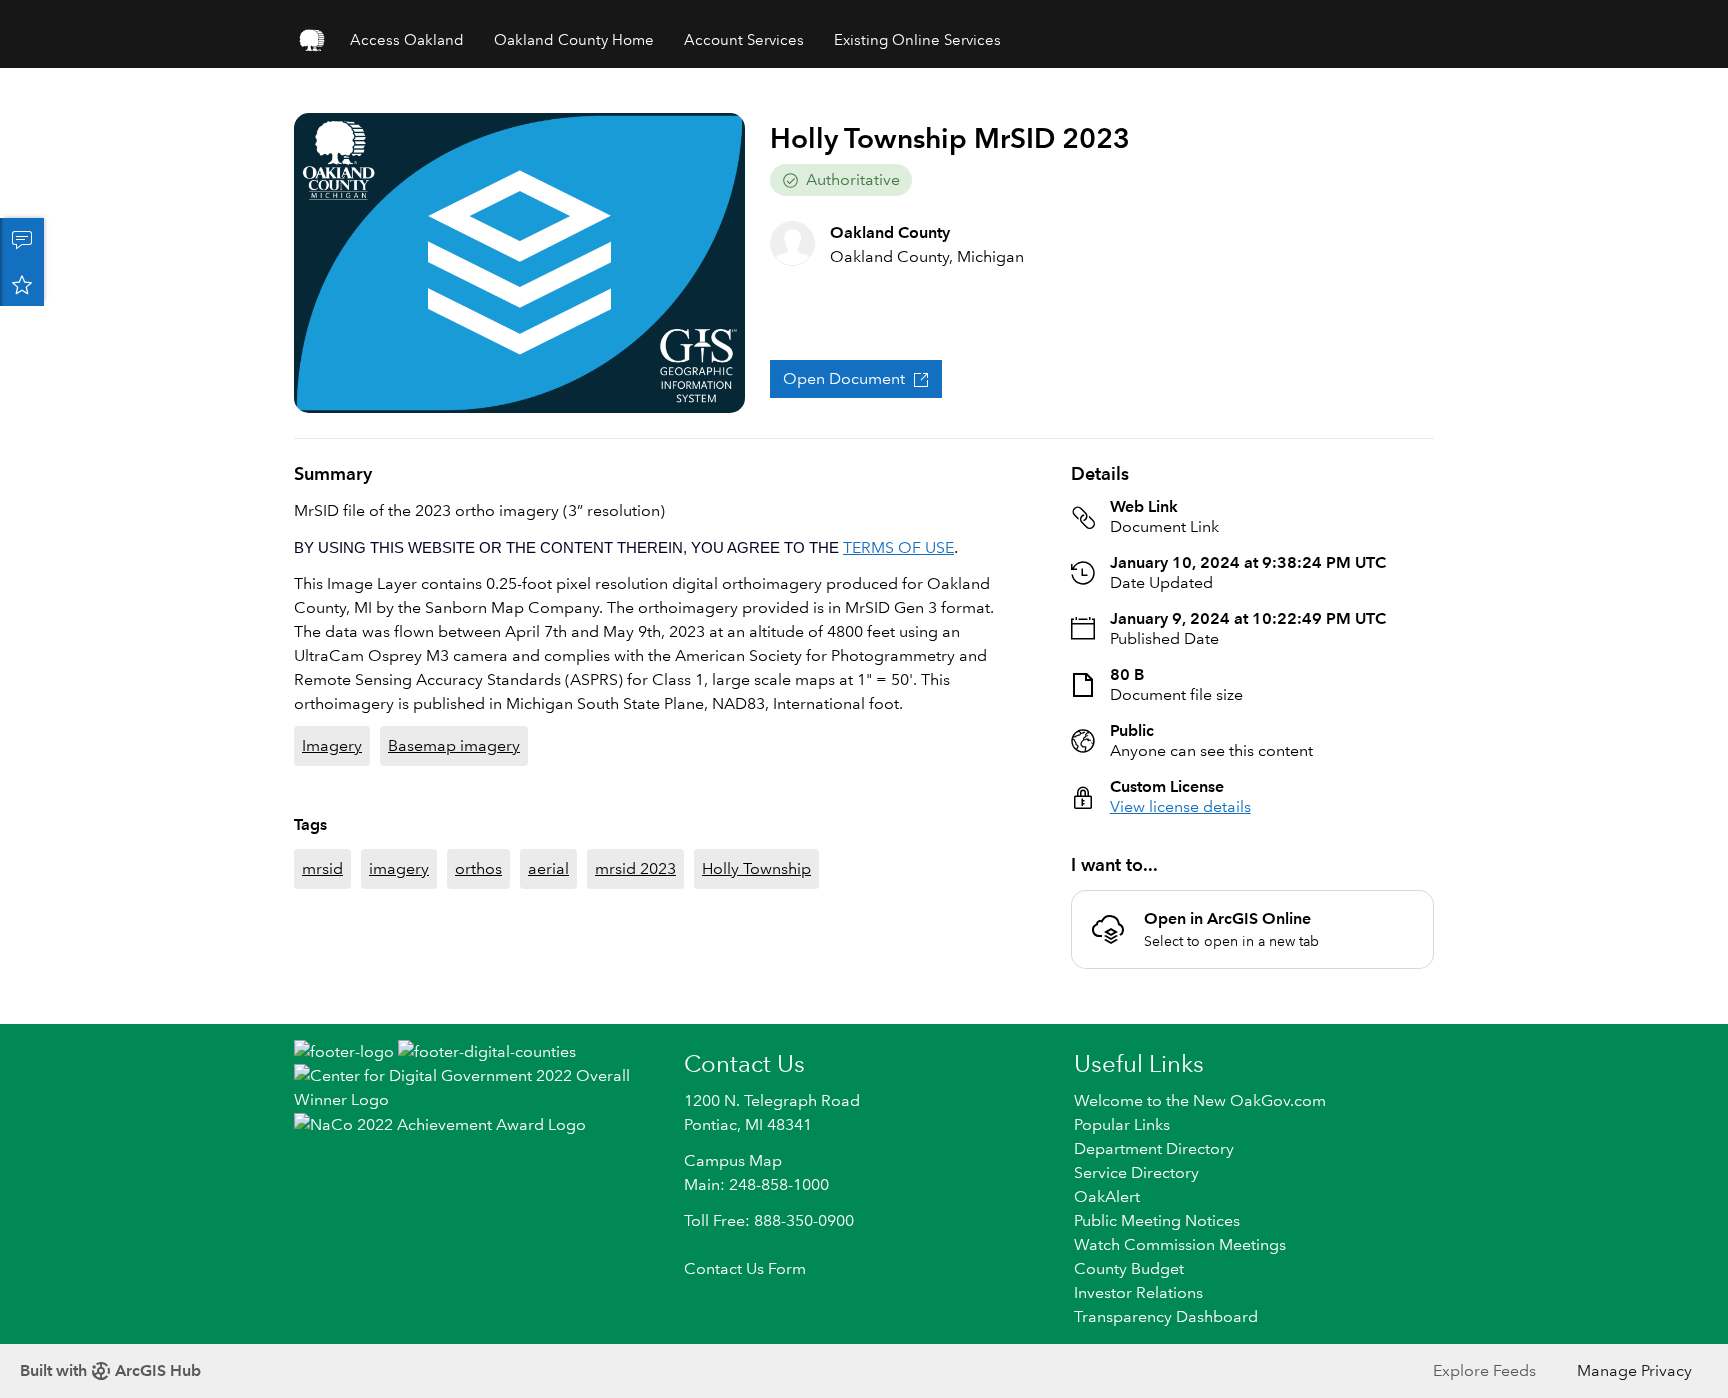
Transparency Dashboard (1166, 1316)
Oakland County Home (574, 40)
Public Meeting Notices (1157, 1220)
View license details (1180, 806)
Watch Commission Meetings (1180, 1244)
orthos (478, 868)
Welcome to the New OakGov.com (1200, 1100)
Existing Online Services (917, 40)
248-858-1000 (779, 1184)
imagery (399, 868)
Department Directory (1154, 1148)
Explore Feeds (1484, 1370)
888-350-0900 (804, 1220)
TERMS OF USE (898, 547)
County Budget (1129, 1268)
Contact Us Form (745, 1268)
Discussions (22, 240)
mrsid (322, 868)
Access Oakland (407, 40)
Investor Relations (1138, 1292)
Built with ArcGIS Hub (110, 1370)
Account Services (744, 40)
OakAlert (1107, 1196)
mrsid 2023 (635, 868)
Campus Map (733, 1160)
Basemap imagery (454, 745)
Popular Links (1122, 1124)
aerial (548, 868)
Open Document (844, 378)
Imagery (332, 745)
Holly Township (756, 868)
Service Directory (1136, 1172)
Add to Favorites (22, 284)
